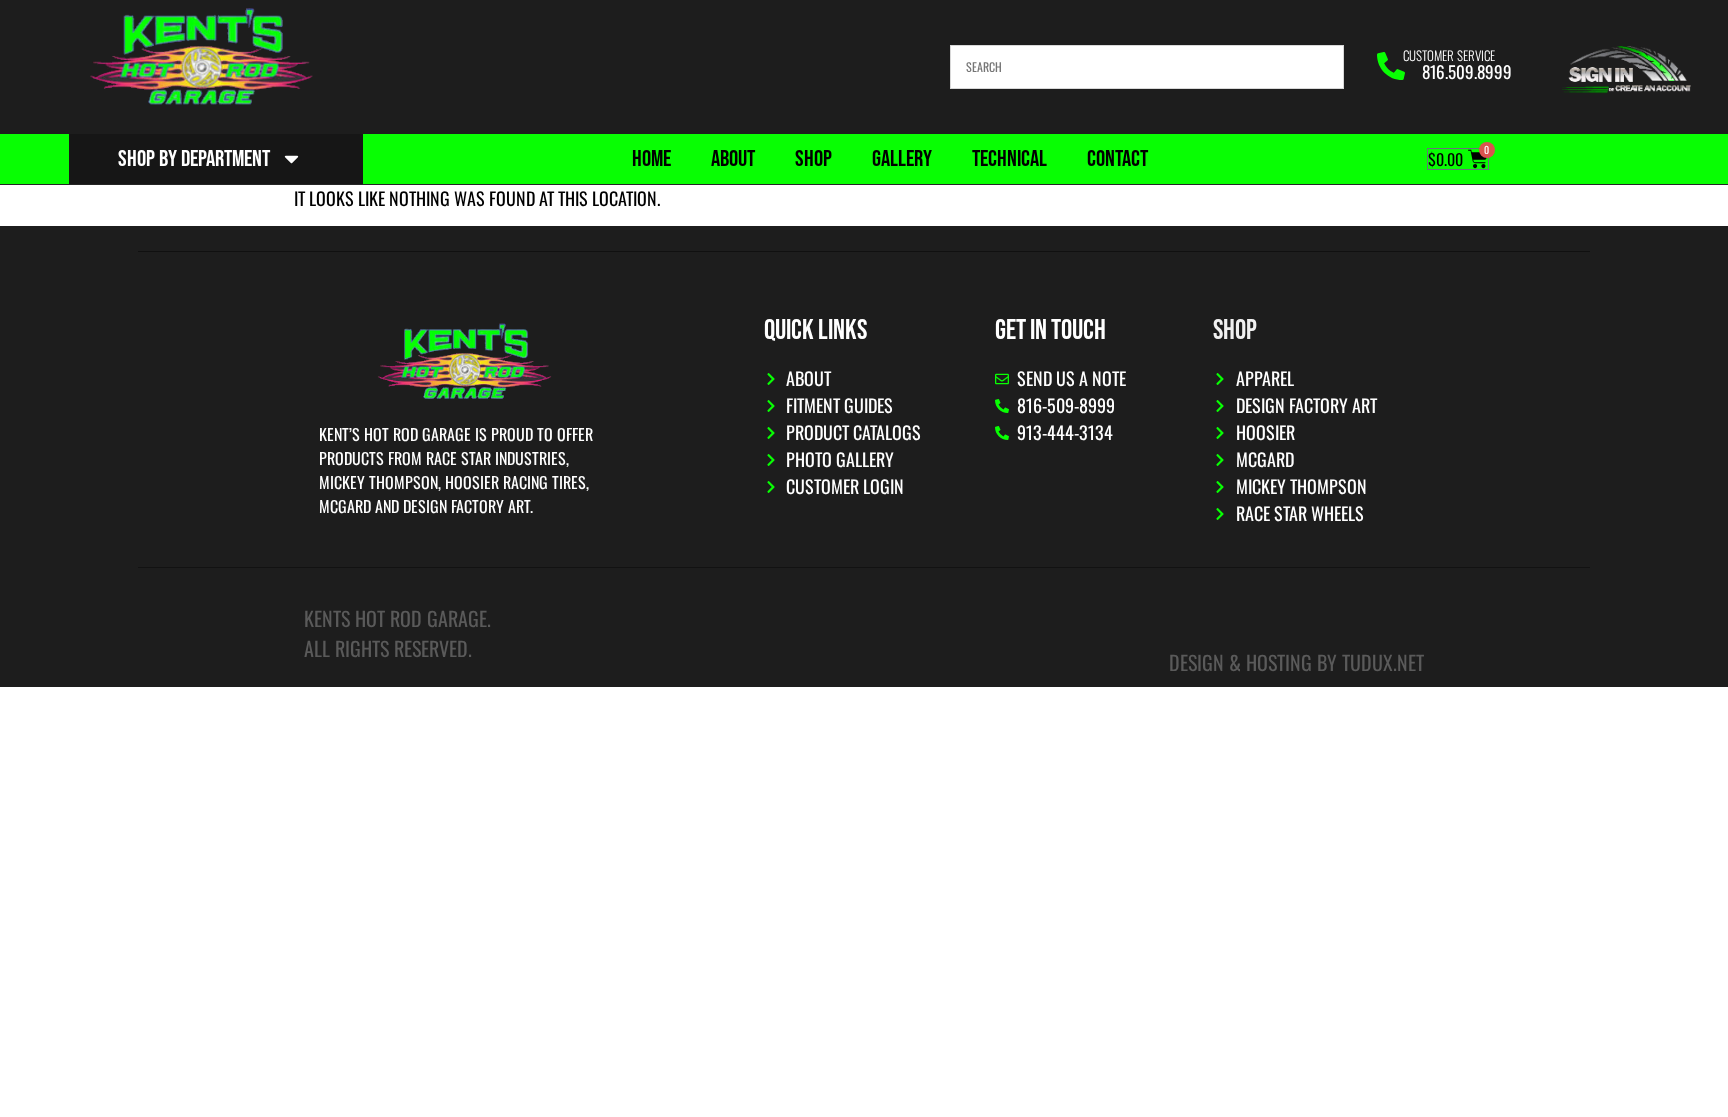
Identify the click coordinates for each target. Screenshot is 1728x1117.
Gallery (902, 159)
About (733, 159)
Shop (813, 159)
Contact (1117, 159)
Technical (1009, 159)
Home (651, 159)
